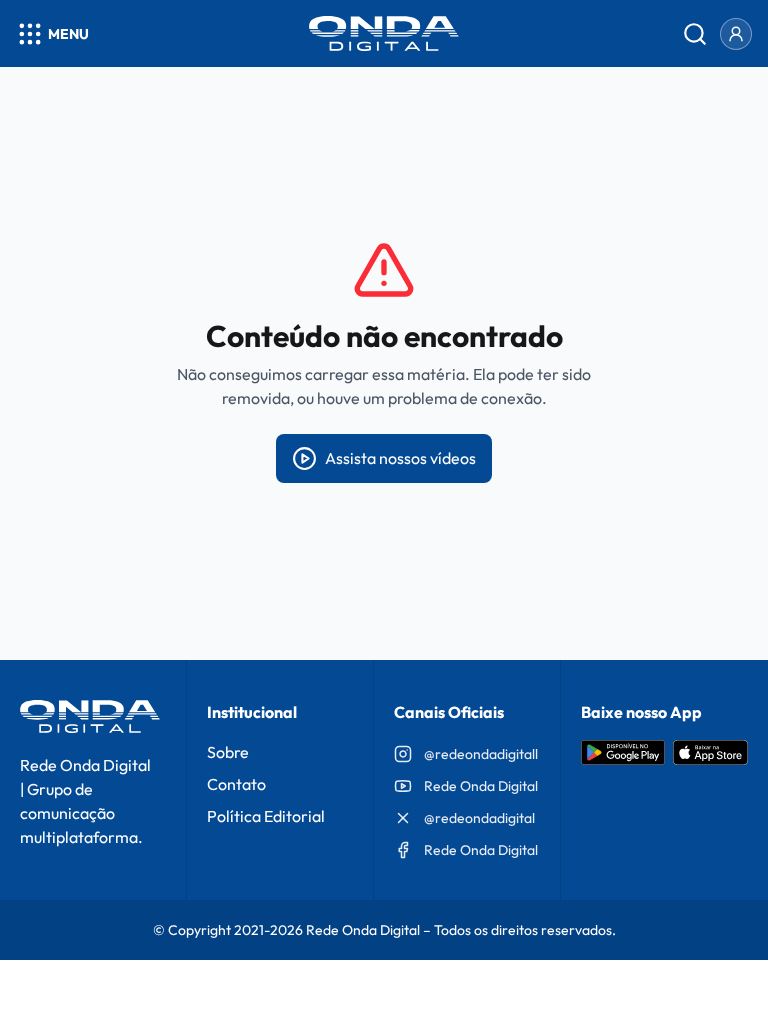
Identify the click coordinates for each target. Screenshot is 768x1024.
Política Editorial (266, 816)
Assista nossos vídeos (400, 458)
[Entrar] (736, 34)
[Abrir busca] (695, 34)
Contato (236, 784)
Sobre (228, 752)
